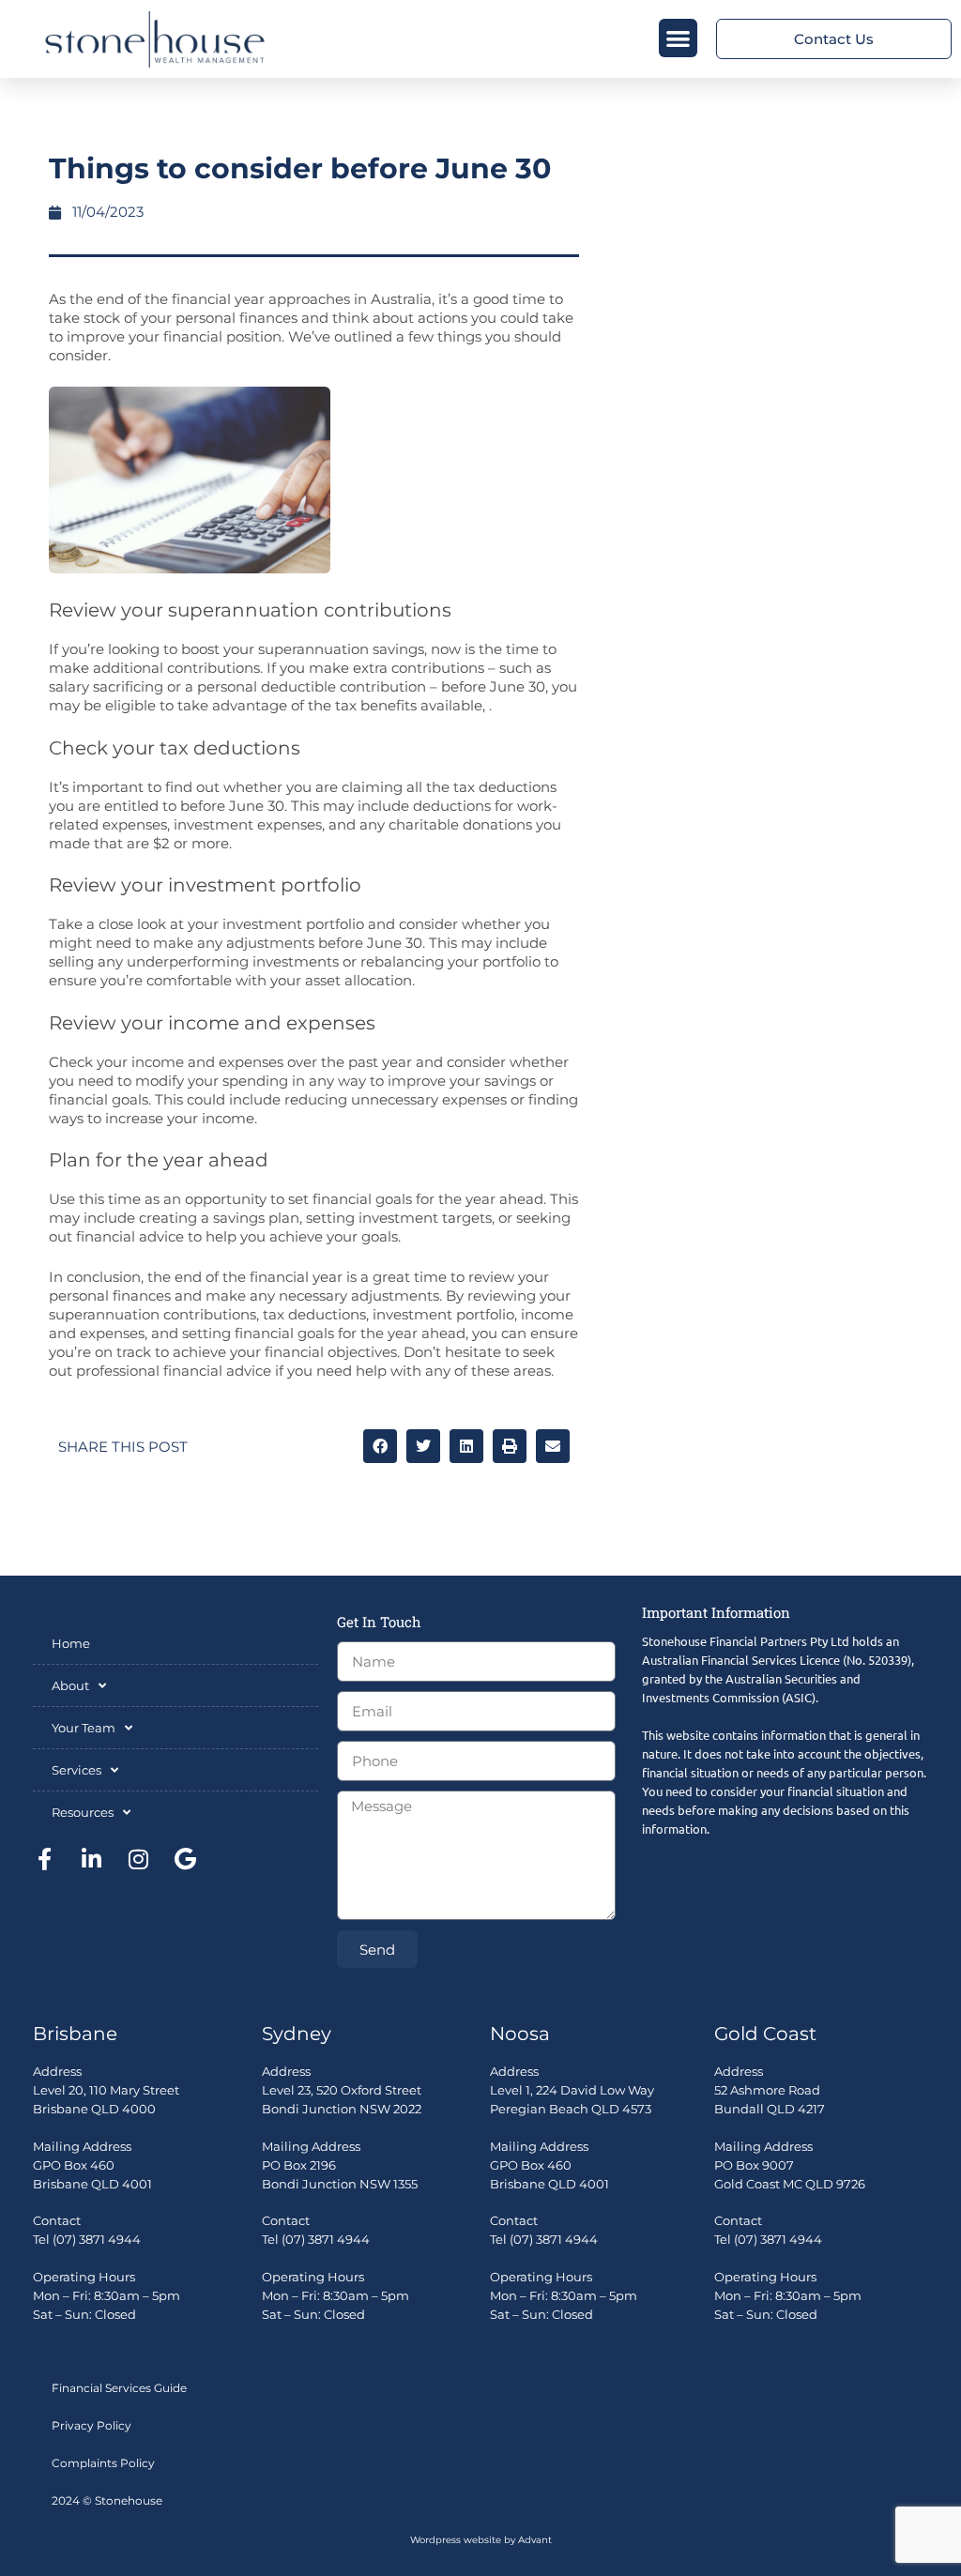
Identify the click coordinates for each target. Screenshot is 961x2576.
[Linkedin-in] (91, 1859)
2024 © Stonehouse (107, 2500)
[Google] (185, 1859)
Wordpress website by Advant (481, 2540)
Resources (83, 1812)
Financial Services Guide (119, 2388)
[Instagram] (138, 1859)
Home (71, 1643)
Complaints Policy (103, 2463)
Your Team (84, 1728)
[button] (678, 38)
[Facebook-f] (44, 1859)
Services (76, 1770)
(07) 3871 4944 (97, 2239)
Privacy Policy (92, 2425)
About (70, 1685)
